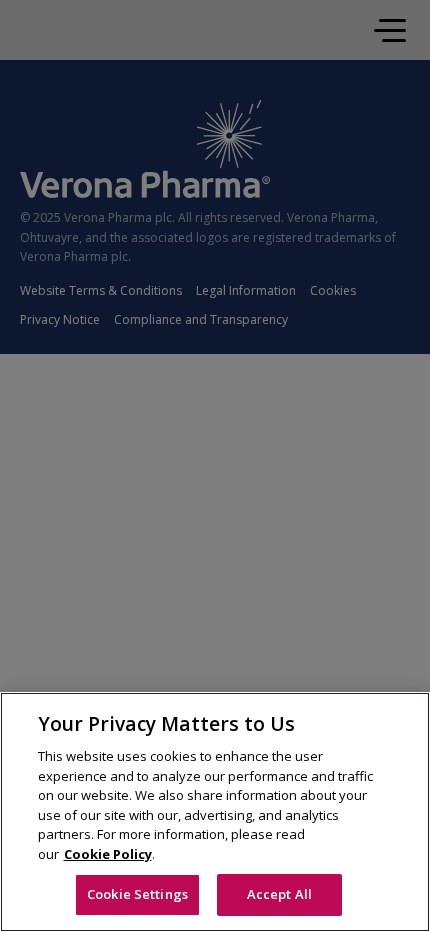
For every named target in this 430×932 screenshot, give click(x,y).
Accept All (279, 894)
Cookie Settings (137, 894)
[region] (215, 812)
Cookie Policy (108, 854)
